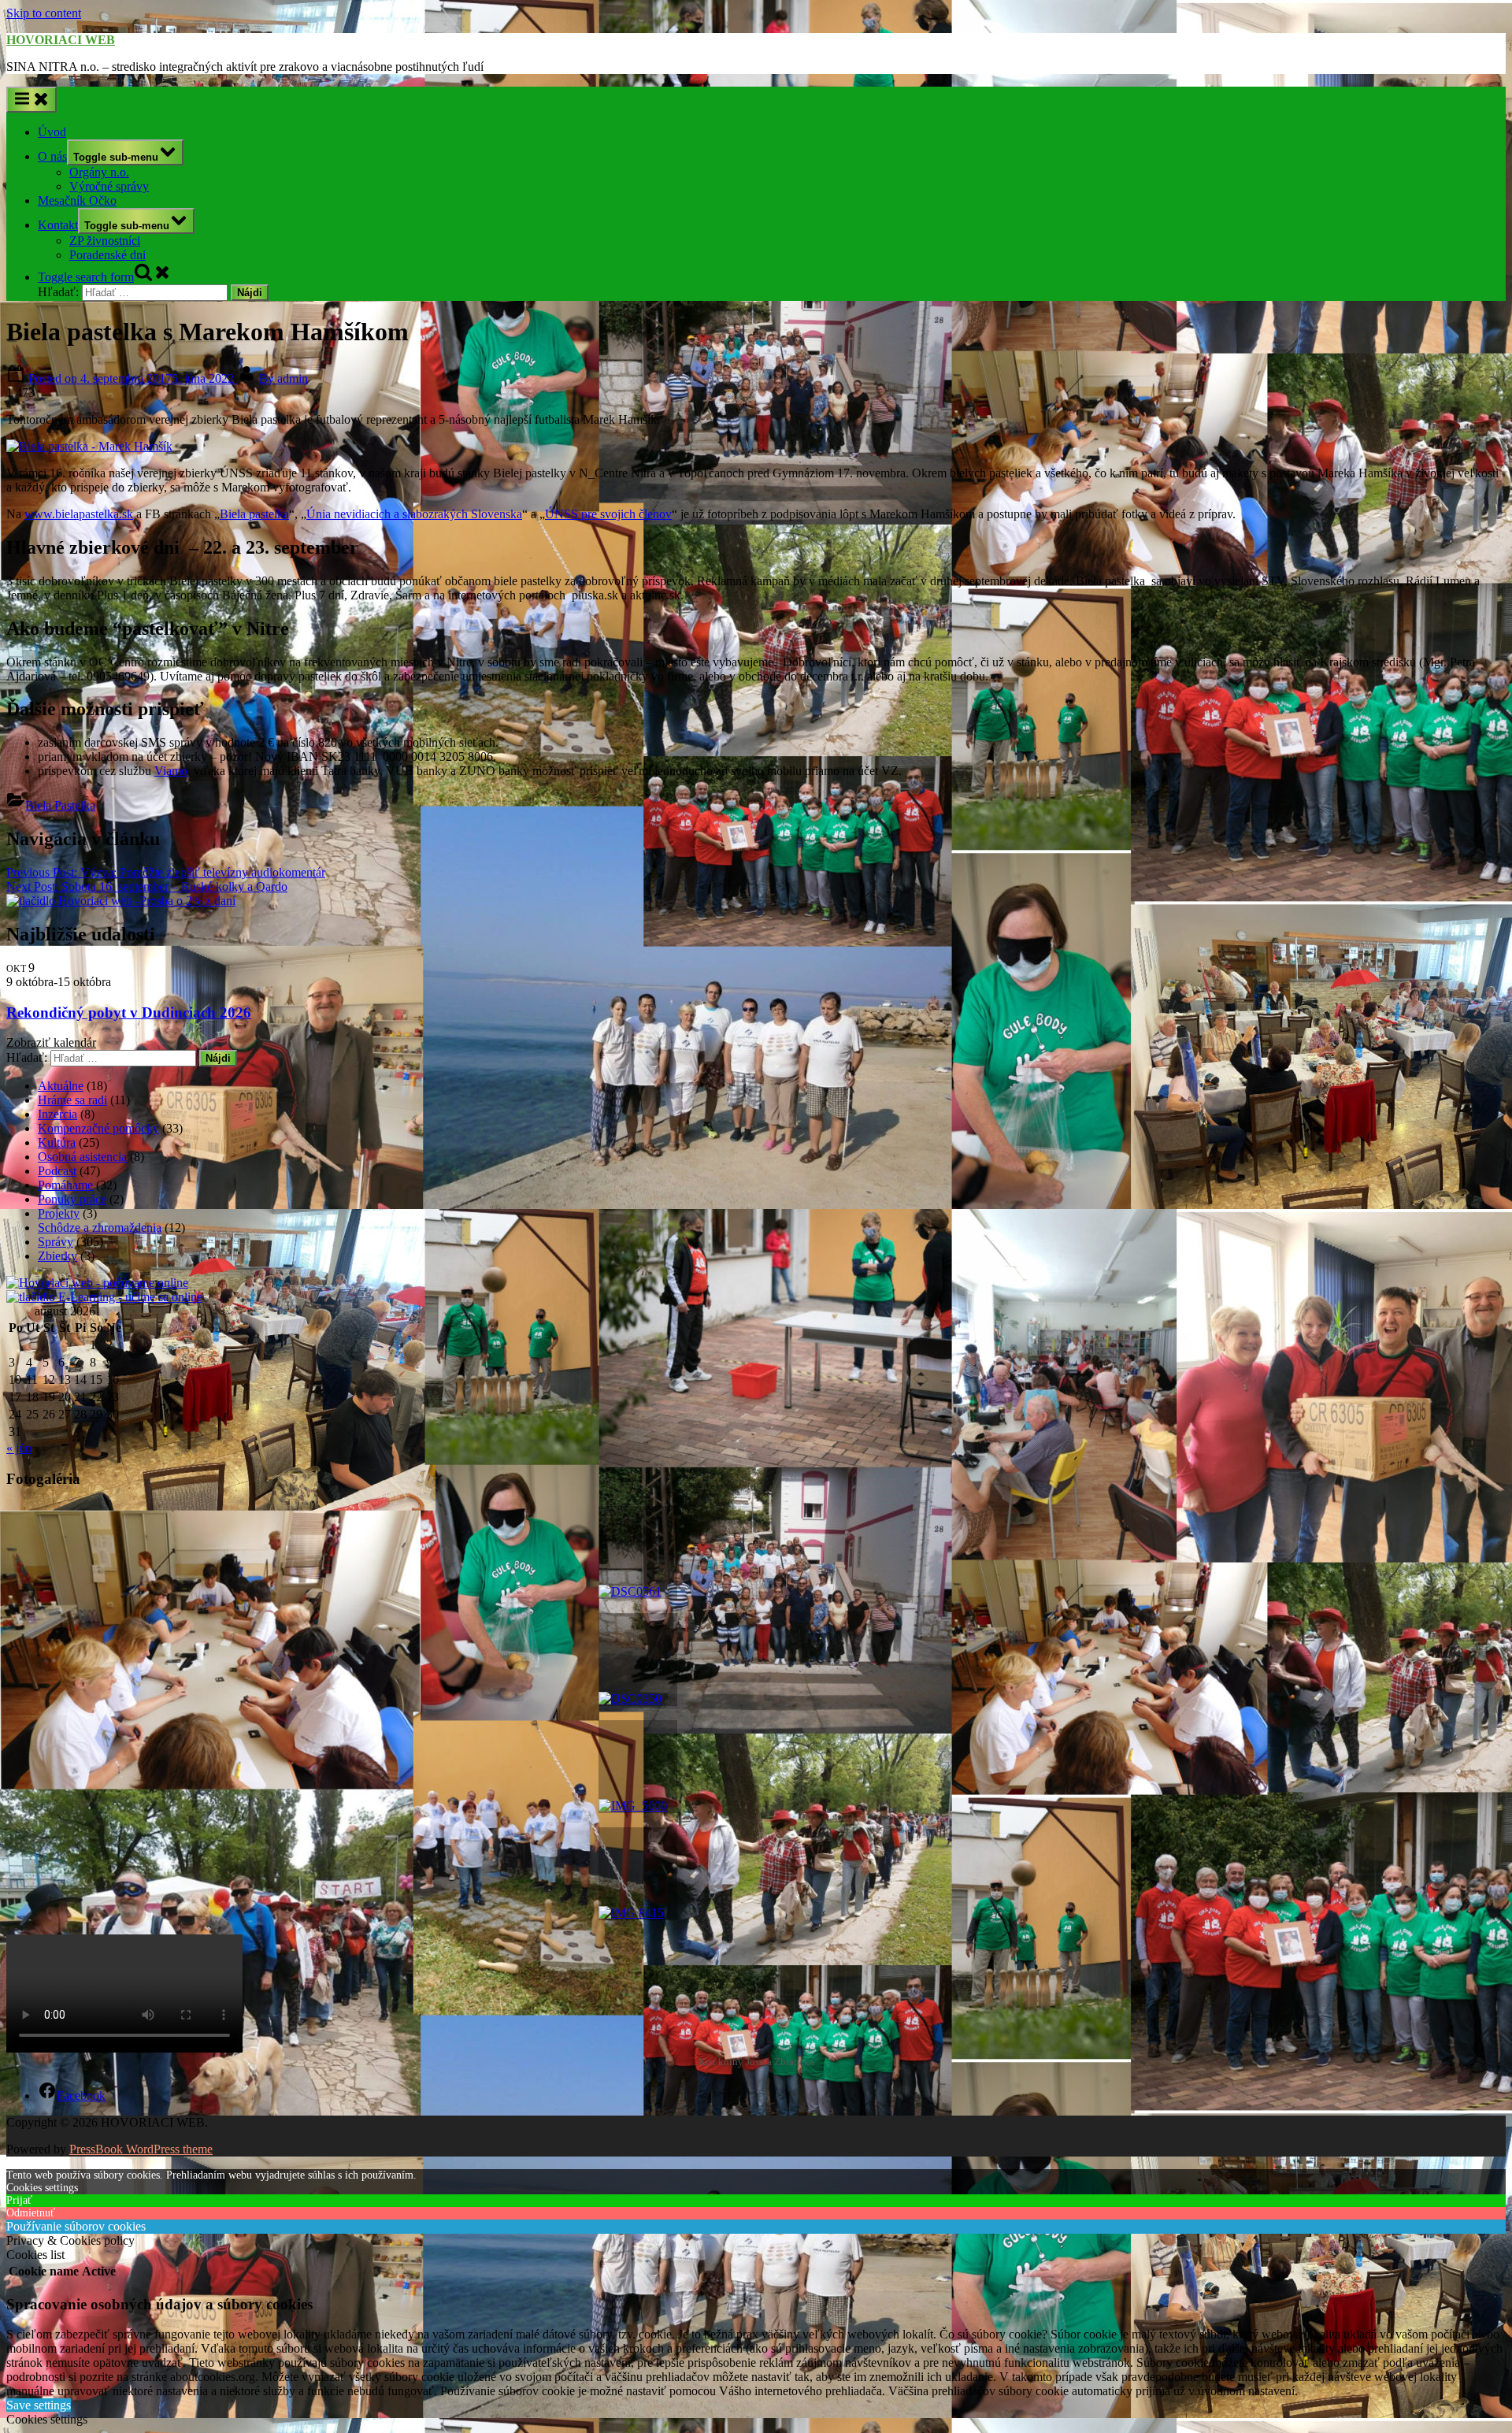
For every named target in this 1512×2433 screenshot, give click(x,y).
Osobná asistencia (82, 1157)
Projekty (59, 1213)
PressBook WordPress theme (141, 2149)
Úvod (52, 132)
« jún (19, 1448)
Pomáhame (65, 1185)
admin (283, 378)
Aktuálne (61, 1086)
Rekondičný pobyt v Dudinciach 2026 (129, 1013)
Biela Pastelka (60, 805)
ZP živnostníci (105, 241)
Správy (56, 1242)
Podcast (57, 1171)
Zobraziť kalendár (51, 1042)
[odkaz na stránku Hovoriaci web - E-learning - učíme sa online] (104, 1297)
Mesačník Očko (77, 200)
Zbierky (57, 1256)
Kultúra (57, 1142)
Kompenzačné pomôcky (98, 1128)
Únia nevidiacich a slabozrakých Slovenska (414, 514)
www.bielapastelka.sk (79, 514)
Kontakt (58, 225)
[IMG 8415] (638, 1874)
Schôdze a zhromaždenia (100, 1228)
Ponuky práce (72, 1199)
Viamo (171, 771)
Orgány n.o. (99, 172)
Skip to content (44, 13)
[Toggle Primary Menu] (31, 100)
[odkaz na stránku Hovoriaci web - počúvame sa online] (97, 1283)
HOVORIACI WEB (61, 40)
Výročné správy (109, 186)
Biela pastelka (254, 514)
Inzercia (57, 1114)
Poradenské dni (107, 255)
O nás (52, 156)
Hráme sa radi (72, 1100)
